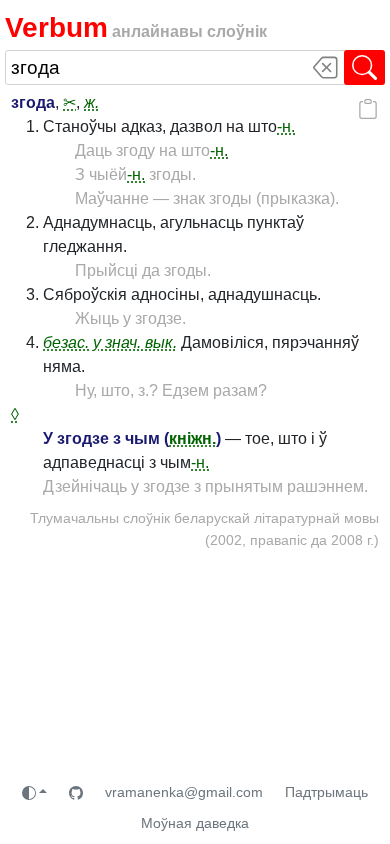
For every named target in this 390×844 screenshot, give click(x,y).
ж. (91, 102)
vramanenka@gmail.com (184, 792)
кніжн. (192, 438)
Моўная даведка (195, 823)
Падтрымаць (326, 792)
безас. (66, 342)
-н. (286, 126)
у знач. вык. (135, 342)
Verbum (56, 27)
